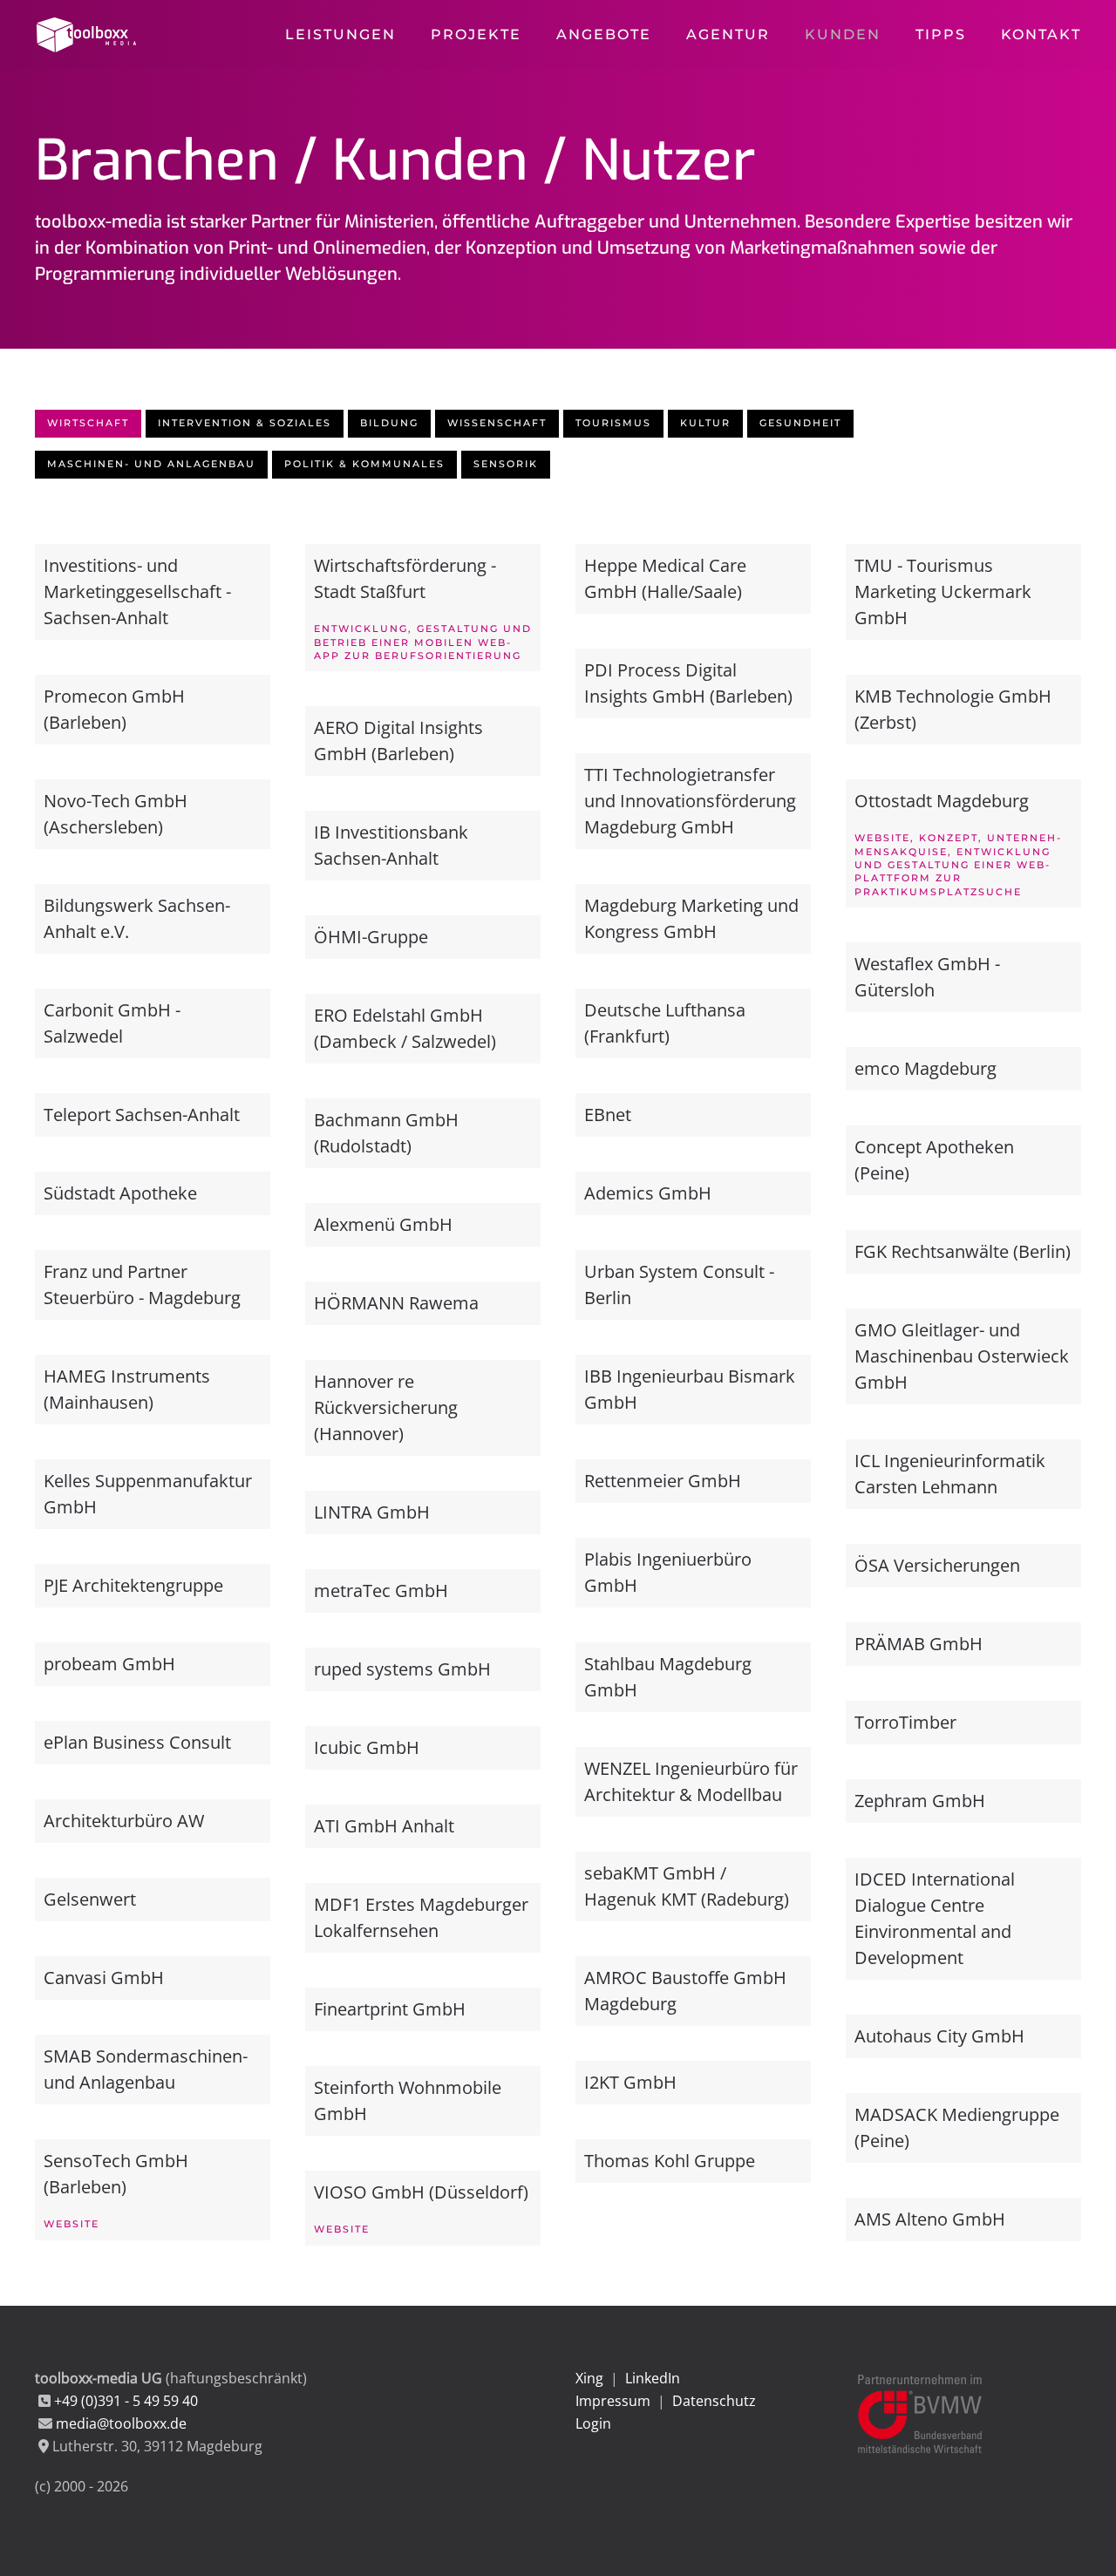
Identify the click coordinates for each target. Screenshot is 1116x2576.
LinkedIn (653, 2378)
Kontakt (1041, 34)
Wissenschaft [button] (497, 423)
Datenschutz (714, 2401)
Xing (589, 2378)
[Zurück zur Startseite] (88, 35)
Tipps (941, 34)
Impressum (613, 2401)
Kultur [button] (705, 423)
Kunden (843, 34)
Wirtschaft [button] (88, 423)
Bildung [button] (389, 423)
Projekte (476, 34)
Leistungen (340, 34)
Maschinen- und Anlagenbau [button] (151, 464)
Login (593, 2423)
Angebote (604, 34)
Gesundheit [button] (800, 423)
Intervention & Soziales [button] (245, 423)
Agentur (728, 34)
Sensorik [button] (506, 464)
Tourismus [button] (613, 423)
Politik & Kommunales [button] (364, 464)
